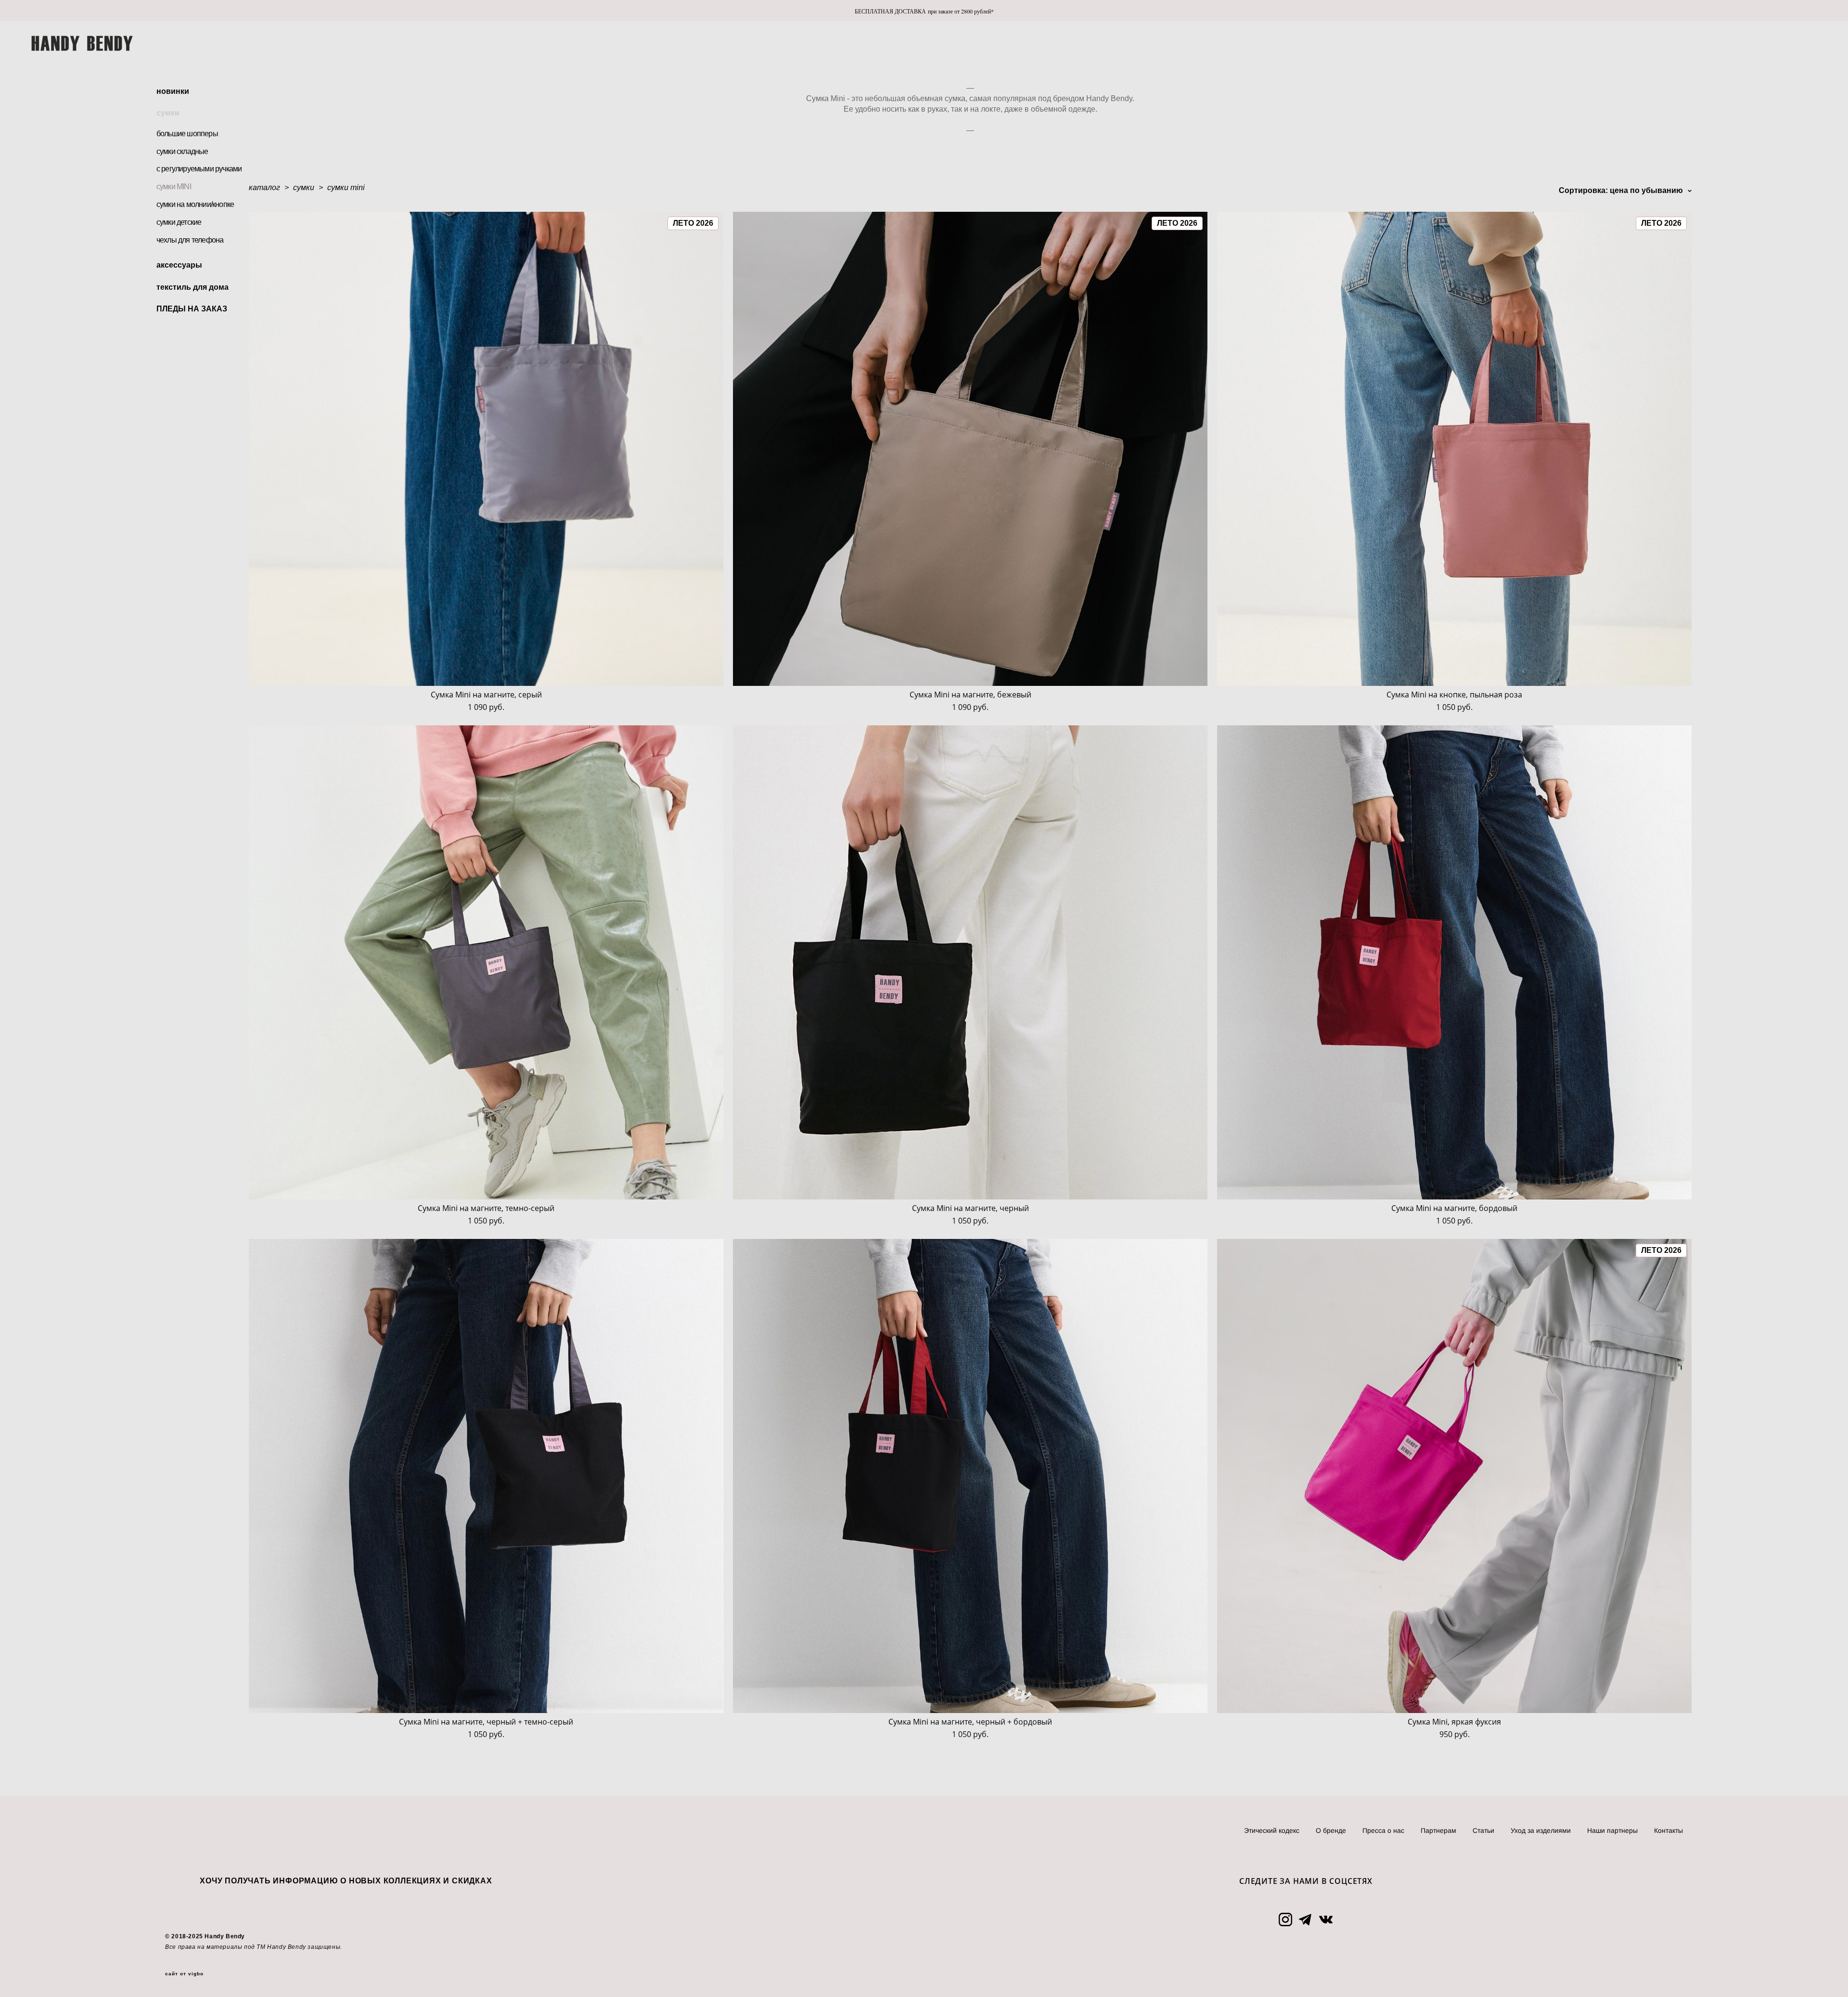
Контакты (1668, 1830)
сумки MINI (174, 187)
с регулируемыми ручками (199, 169)
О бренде (1331, 1830)
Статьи (1483, 1830)
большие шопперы (187, 134)
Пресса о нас (1383, 1830)
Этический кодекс (1272, 1830)
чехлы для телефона (190, 240)
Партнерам (1438, 1830)
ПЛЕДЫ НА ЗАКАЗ (192, 309)
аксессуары (179, 265)
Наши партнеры (1612, 1830)
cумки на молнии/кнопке (195, 204)
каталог (264, 187)
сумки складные (182, 151)
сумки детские (179, 222)
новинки (173, 91)
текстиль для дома (192, 287)
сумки (168, 113)
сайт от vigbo (184, 1974)
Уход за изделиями (1541, 1830)
